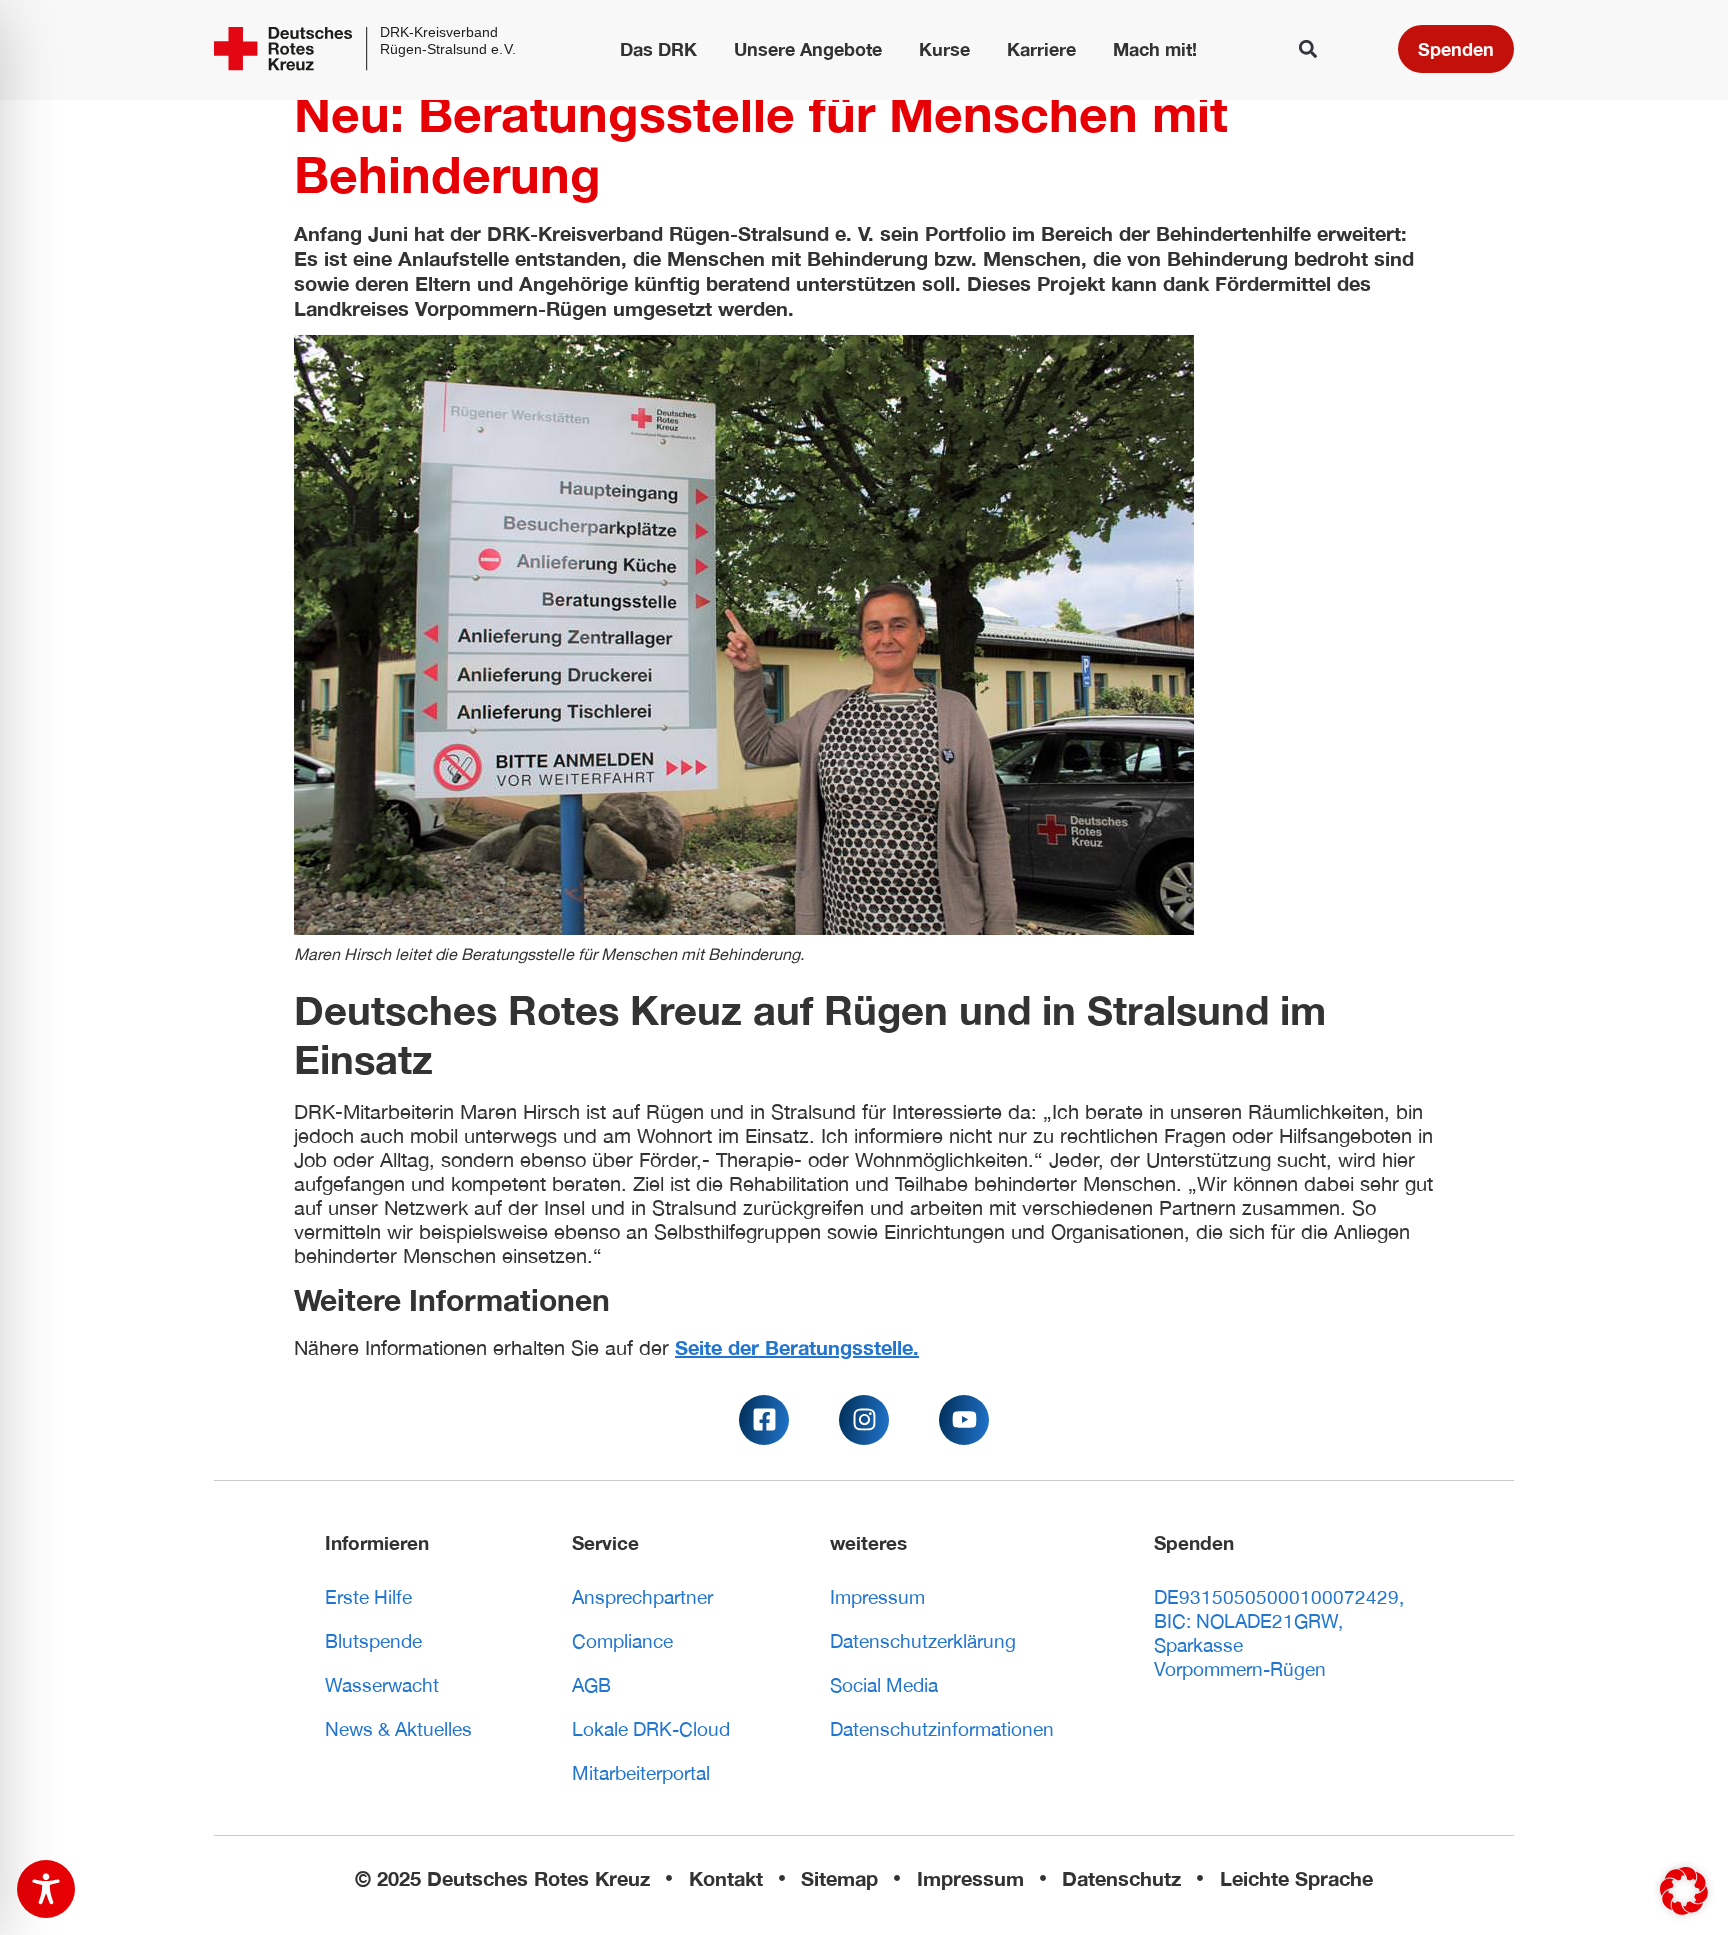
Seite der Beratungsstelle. (797, 1347)
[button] (1308, 49)
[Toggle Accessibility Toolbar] (46, 1889)
